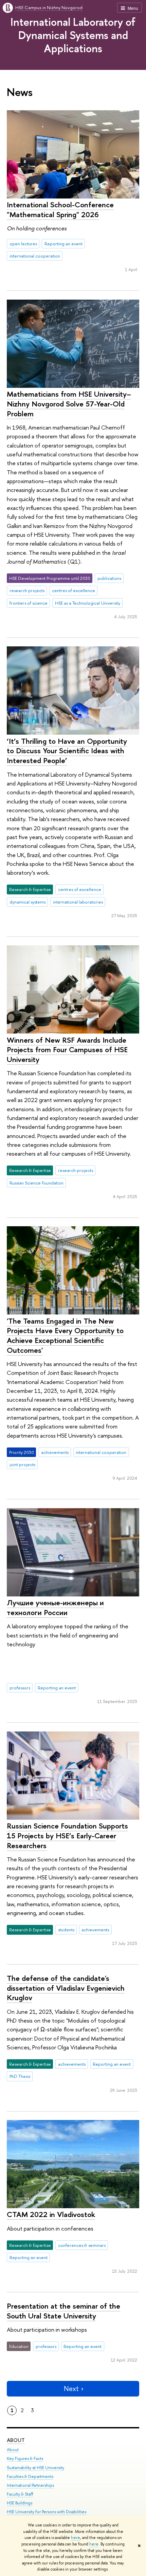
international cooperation (35, 256)
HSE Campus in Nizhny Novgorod (49, 7)
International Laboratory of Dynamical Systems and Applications (73, 35)
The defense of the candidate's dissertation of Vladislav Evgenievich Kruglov (66, 1988)
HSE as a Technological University (88, 603)
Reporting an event (63, 244)
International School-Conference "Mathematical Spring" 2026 (60, 210)
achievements (55, 1452)
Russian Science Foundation (36, 1183)
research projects (27, 590)
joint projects (22, 1464)
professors (20, 1688)
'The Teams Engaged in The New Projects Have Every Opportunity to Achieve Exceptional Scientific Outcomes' (65, 1336)
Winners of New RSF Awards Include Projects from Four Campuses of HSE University (67, 1050)
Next (71, 2389)
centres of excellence (74, 590)
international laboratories (78, 902)
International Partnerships (30, 2485)
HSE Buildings (20, 2503)
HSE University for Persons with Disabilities (47, 2512)
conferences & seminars (82, 2245)
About (16, 2440)
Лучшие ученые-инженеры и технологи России (55, 1607)
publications (109, 578)
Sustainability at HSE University (35, 2468)
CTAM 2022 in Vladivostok (51, 2214)
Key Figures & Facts (25, 2458)
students (66, 1930)
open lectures (23, 244)
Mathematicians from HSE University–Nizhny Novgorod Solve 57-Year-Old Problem (69, 404)
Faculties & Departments (30, 2476)
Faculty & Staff (20, 2494)
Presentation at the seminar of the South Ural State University (63, 2311)
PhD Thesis (20, 2076)
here (76, 2538)
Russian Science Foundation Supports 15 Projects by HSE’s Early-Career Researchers (67, 1835)
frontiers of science (29, 603)
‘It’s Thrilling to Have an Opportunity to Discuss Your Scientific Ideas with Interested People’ (67, 751)
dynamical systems (28, 902)
